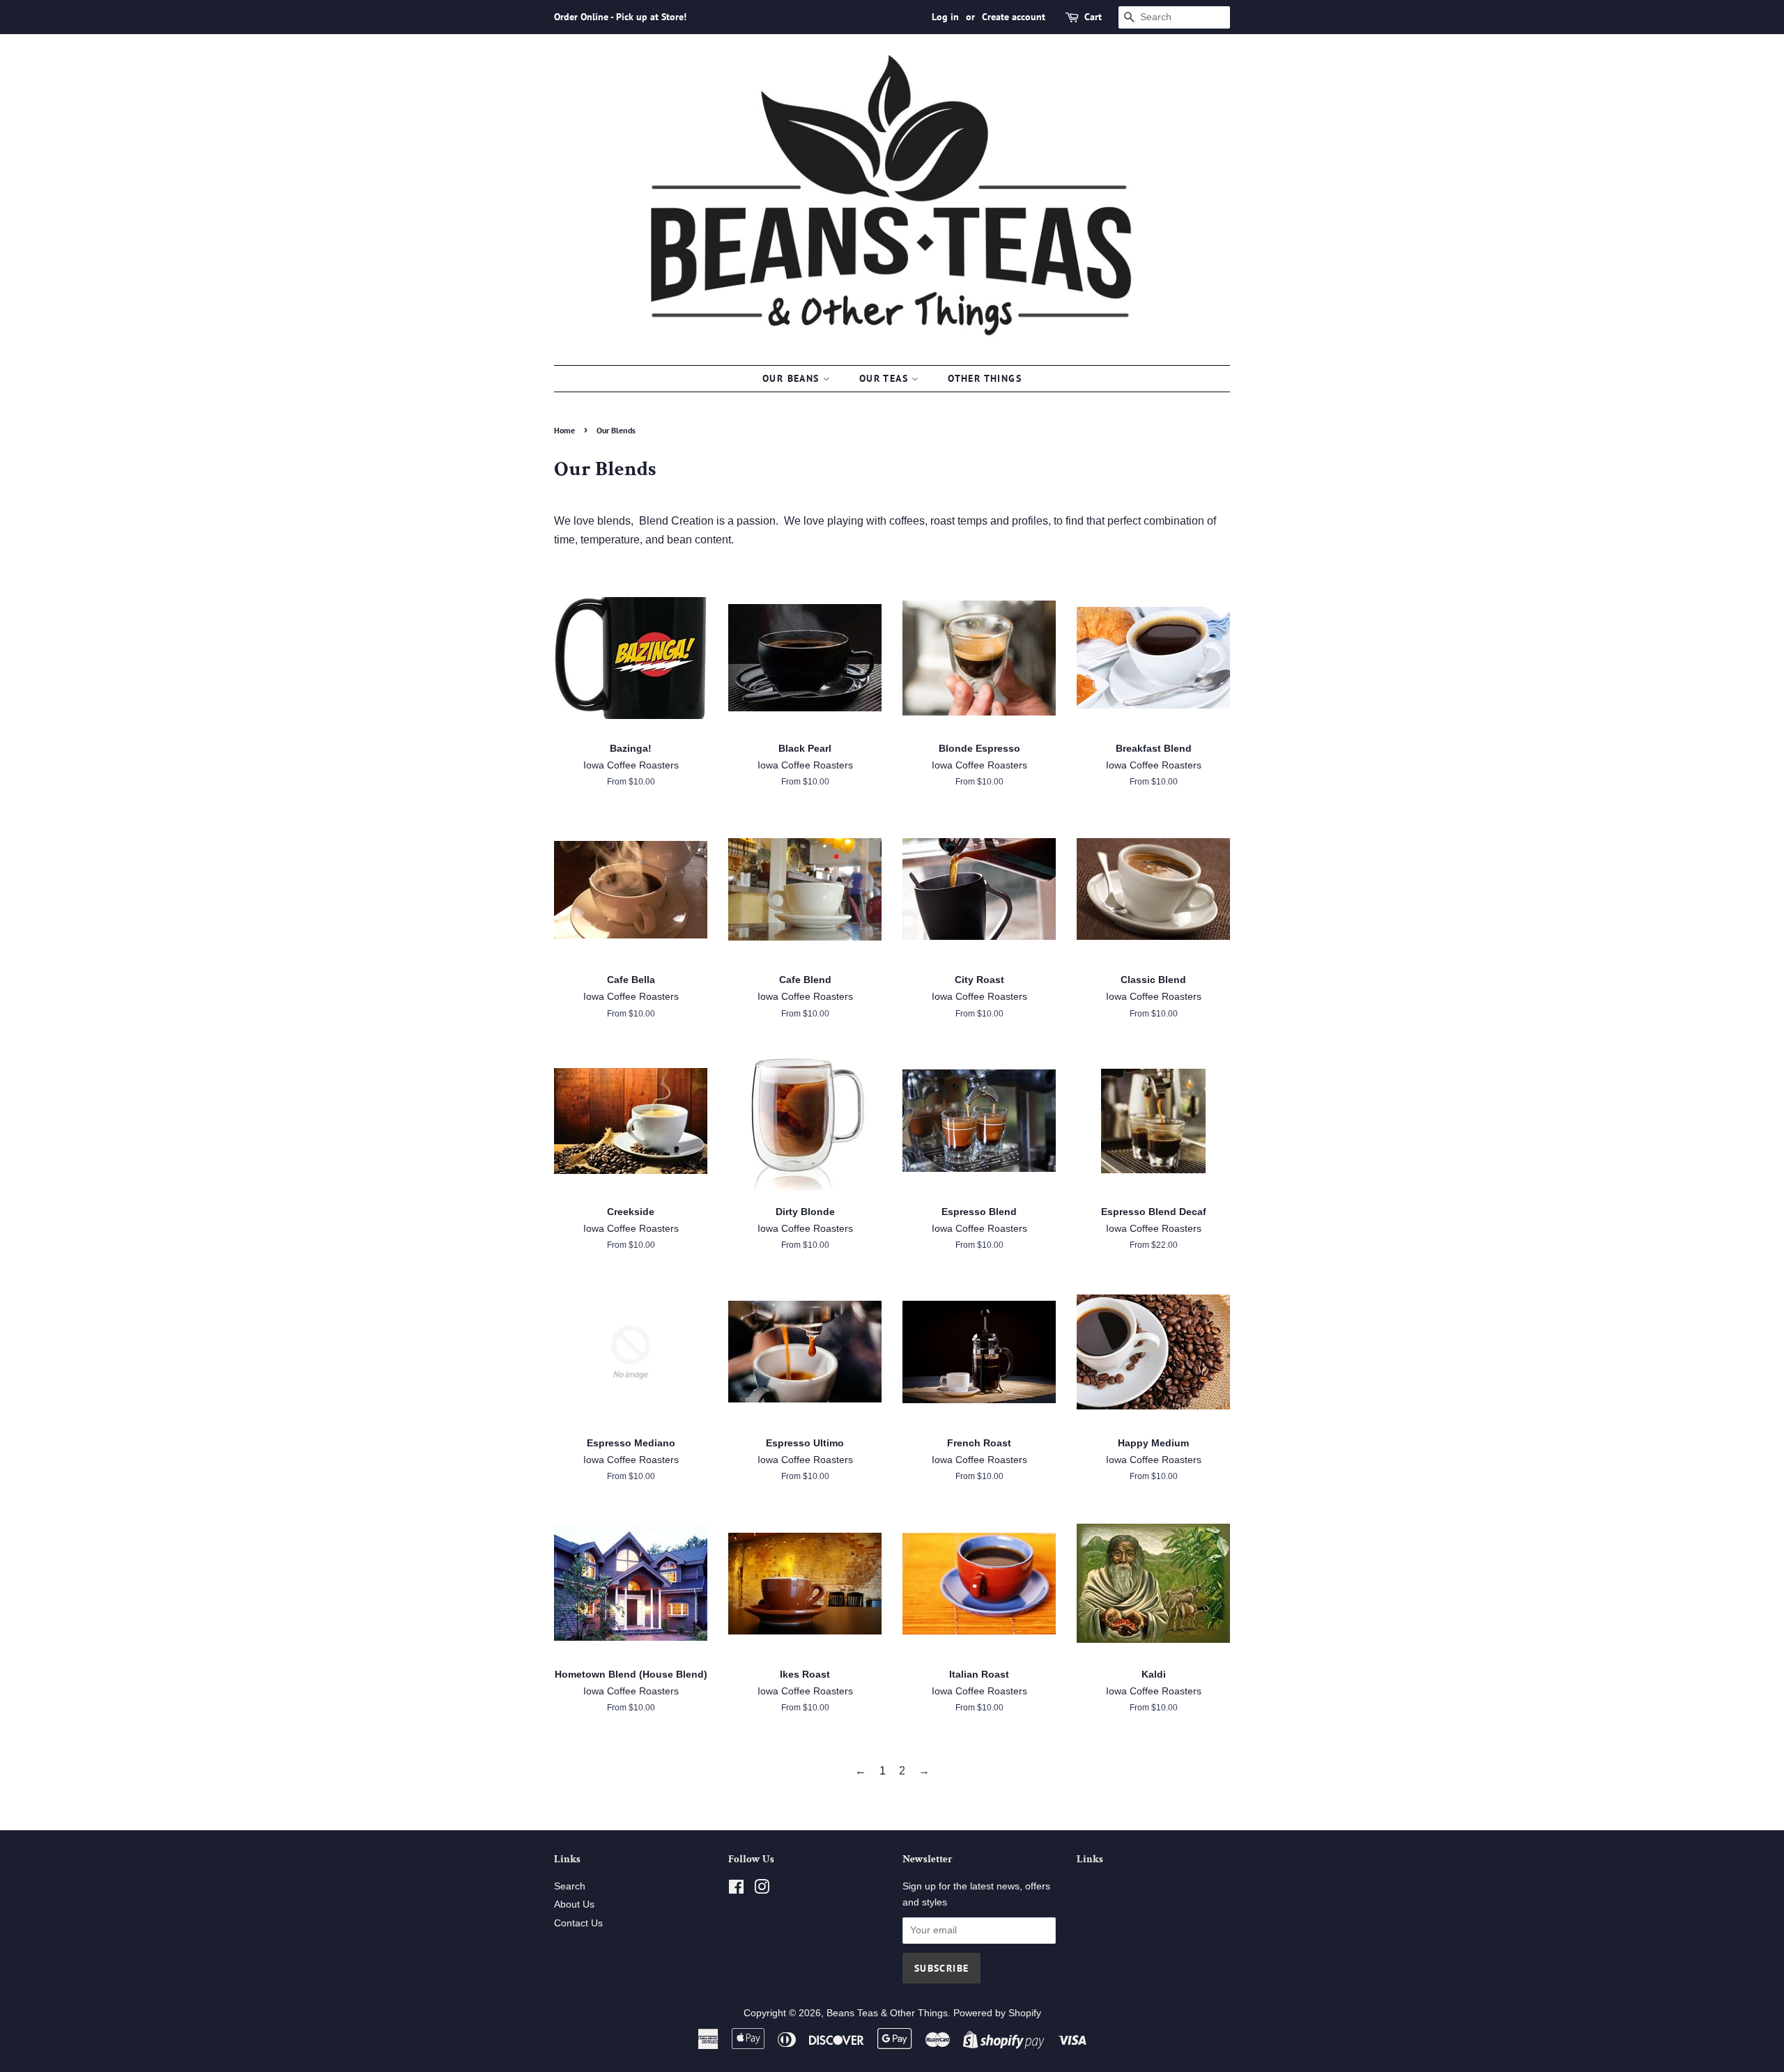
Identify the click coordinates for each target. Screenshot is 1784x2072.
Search (570, 1886)
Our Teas (886, 378)
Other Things (985, 378)
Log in (945, 17)
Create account (1014, 17)
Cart (1093, 17)
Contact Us (578, 1923)
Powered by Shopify (997, 2013)
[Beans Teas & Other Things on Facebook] (736, 1890)
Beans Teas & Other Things (887, 2013)
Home (564, 430)
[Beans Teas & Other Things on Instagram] (762, 1890)
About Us (574, 1904)
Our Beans (793, 378)
